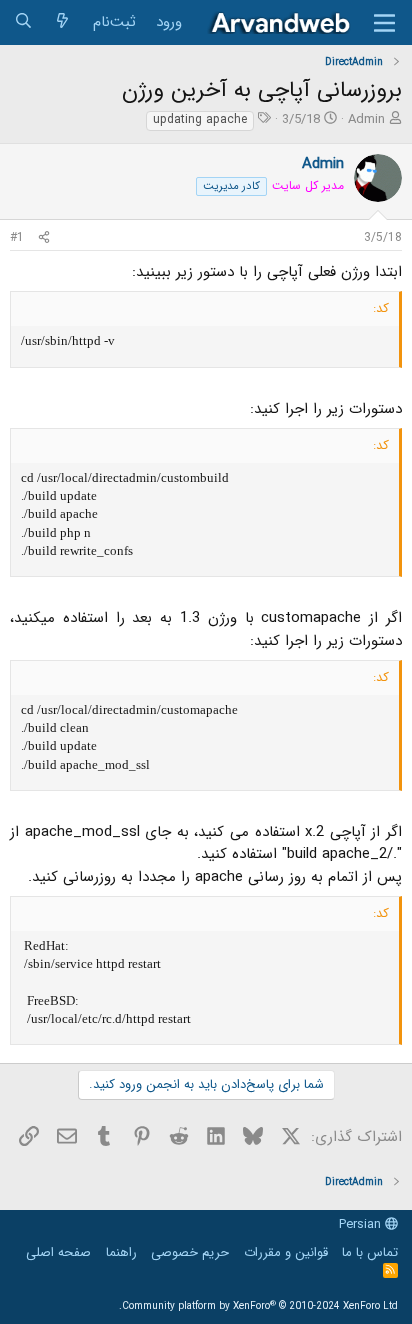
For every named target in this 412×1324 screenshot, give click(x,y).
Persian (362, 1224)
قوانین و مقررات (286, 1252)
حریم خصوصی (190, 1252)
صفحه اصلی (58, 1252)
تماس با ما (370, 1252)
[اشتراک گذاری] (44, 238)
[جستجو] (23, 22)
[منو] (384, 23)
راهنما (121, 1252)
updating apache (200, 120)
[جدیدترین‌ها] (62, 22)
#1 (17, 237)
